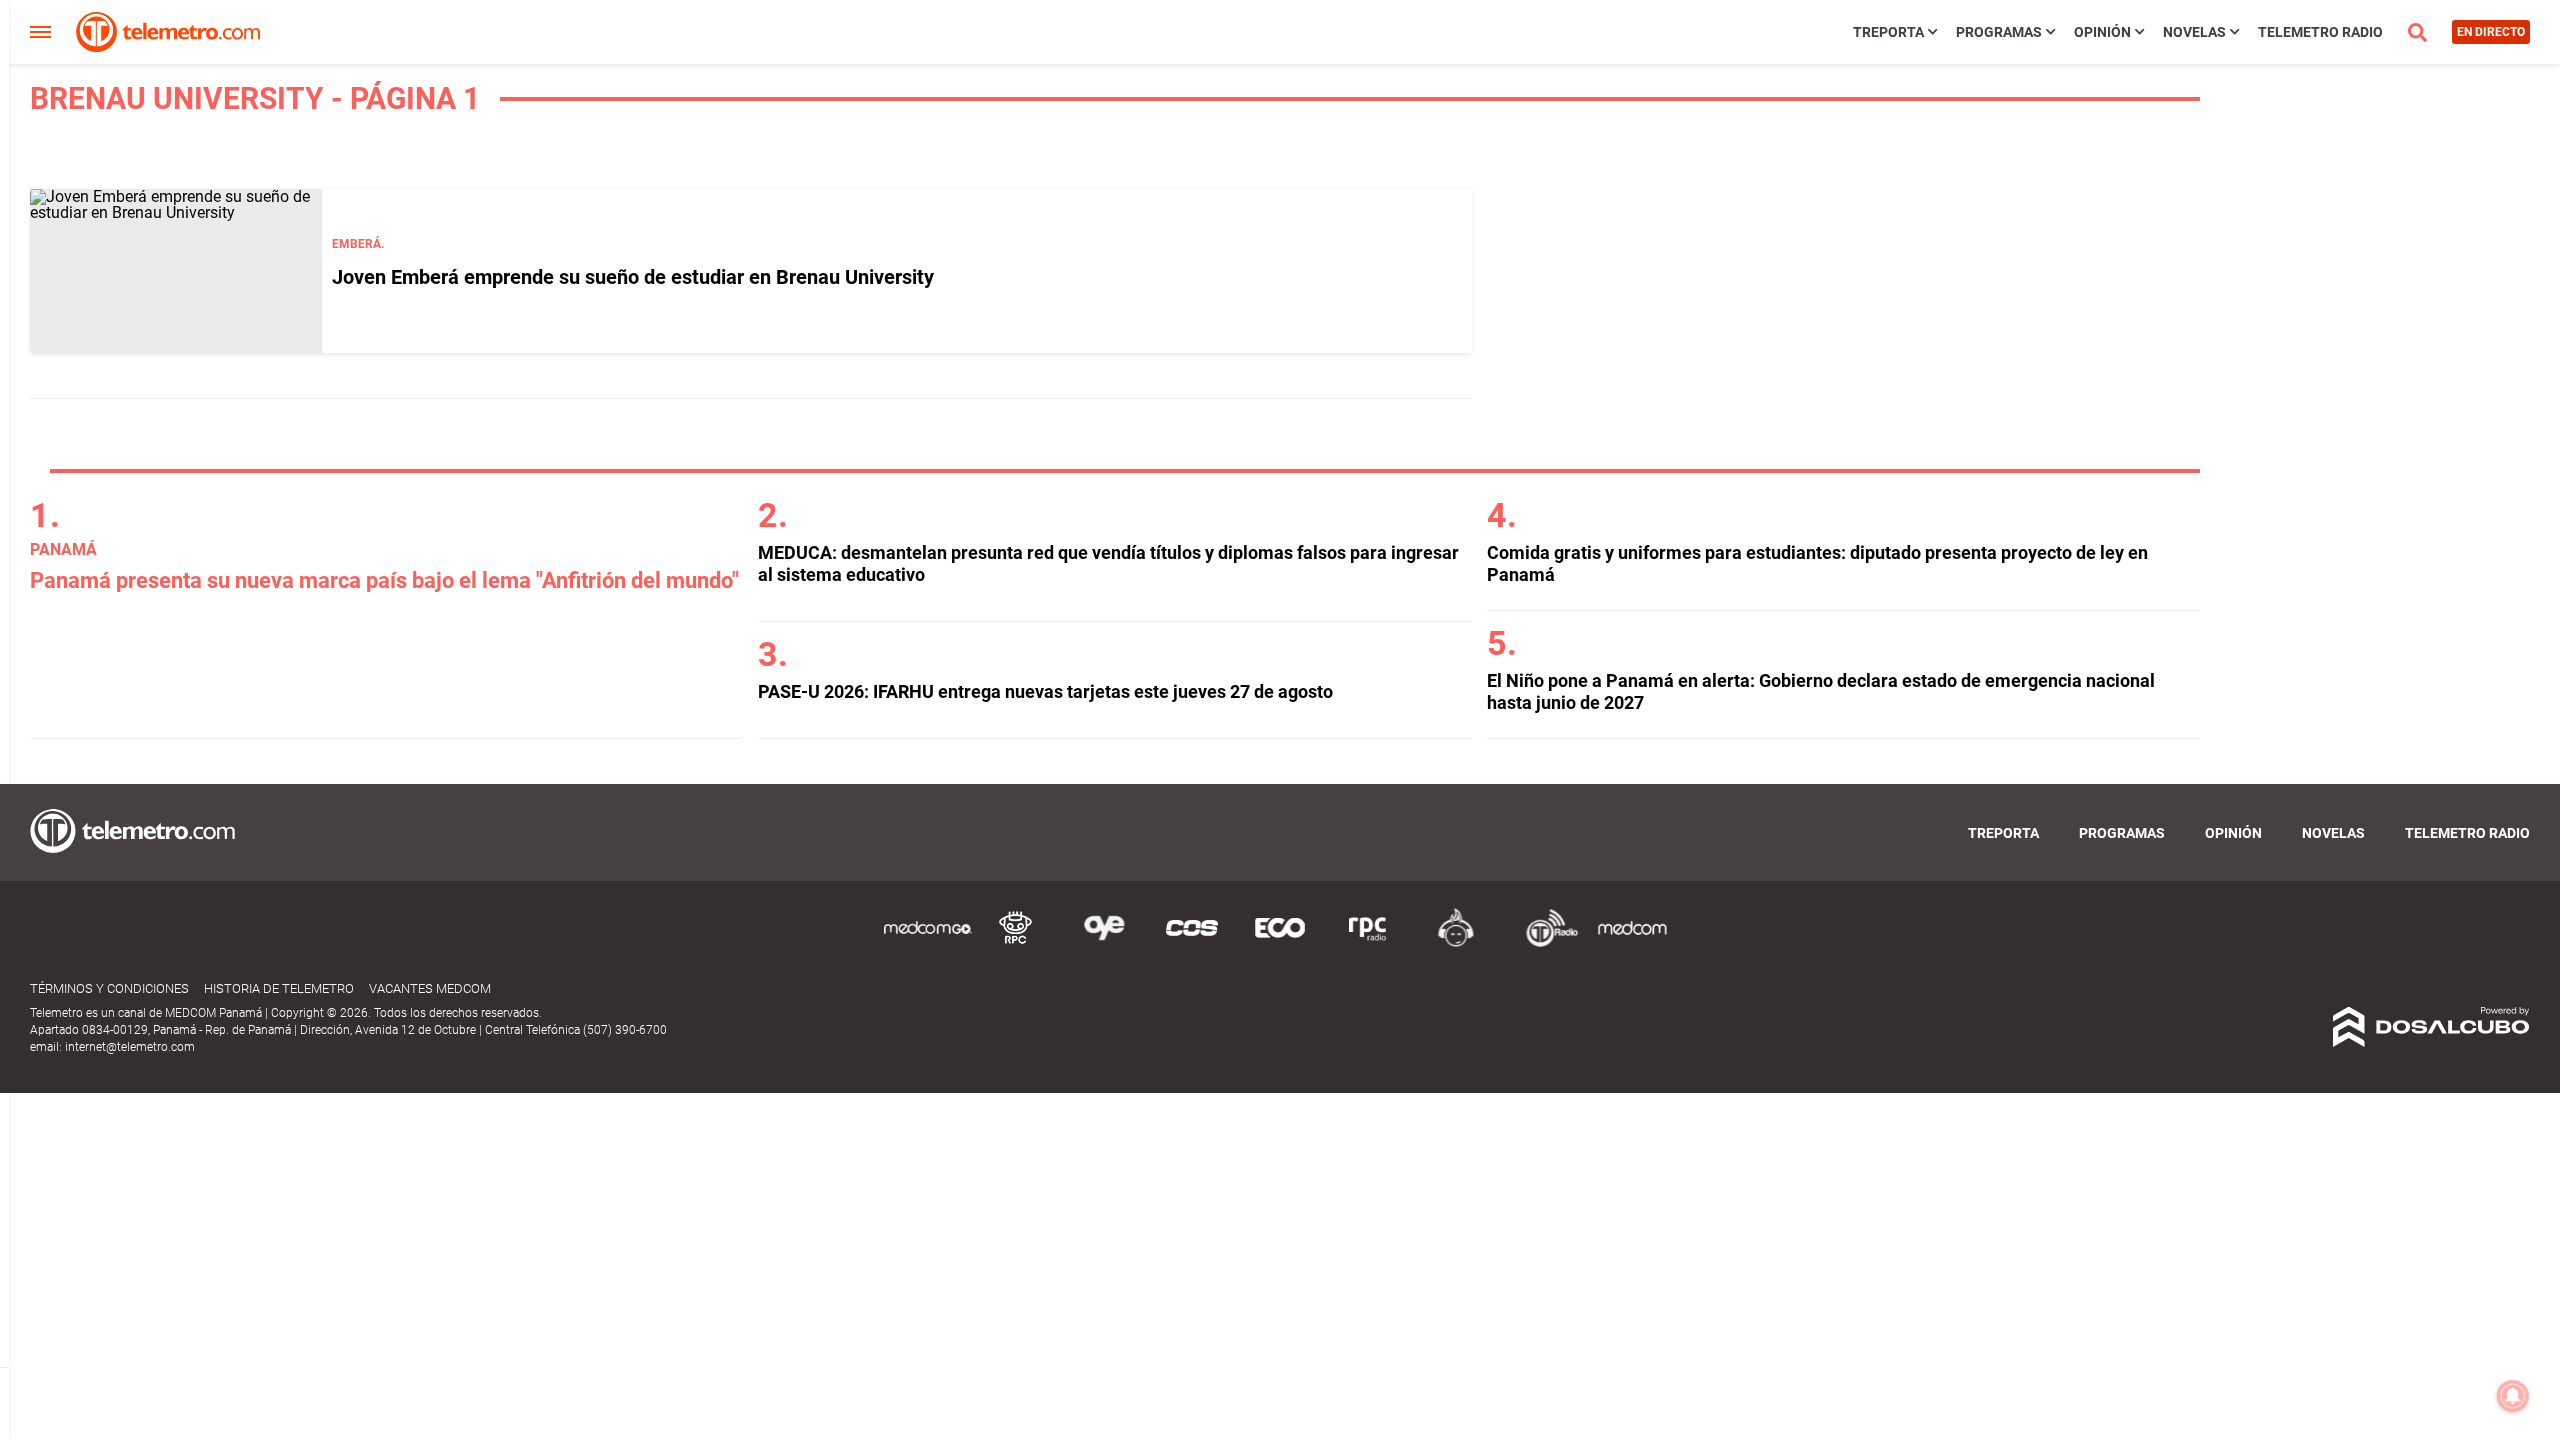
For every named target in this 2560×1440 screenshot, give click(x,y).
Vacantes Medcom (430, 988)
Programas (1999, 32)
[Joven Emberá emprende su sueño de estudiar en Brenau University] (176, 271)
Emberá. (358, 244)
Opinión (2102, 32)
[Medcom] (1632, 943)
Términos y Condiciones (109, 988)
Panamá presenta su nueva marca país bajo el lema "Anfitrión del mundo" (384, 580)
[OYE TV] (1104, 943)
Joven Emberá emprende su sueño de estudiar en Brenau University (633, 277)
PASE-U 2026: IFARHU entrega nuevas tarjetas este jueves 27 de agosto (1045, 691)
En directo (2491, 32)
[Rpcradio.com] (1368, 943)
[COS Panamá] (1192, 943)
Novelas (2194, 32)
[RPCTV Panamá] (1016, 943)
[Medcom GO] (928, 943)
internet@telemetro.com (130, 1047)
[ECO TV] (1280, 943)
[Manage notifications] (2513, 1396)
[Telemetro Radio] (1544, 943)
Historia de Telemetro (279, 988)
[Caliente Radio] (1456, 943)
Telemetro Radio (2320, 32)
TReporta (1888, 32)
